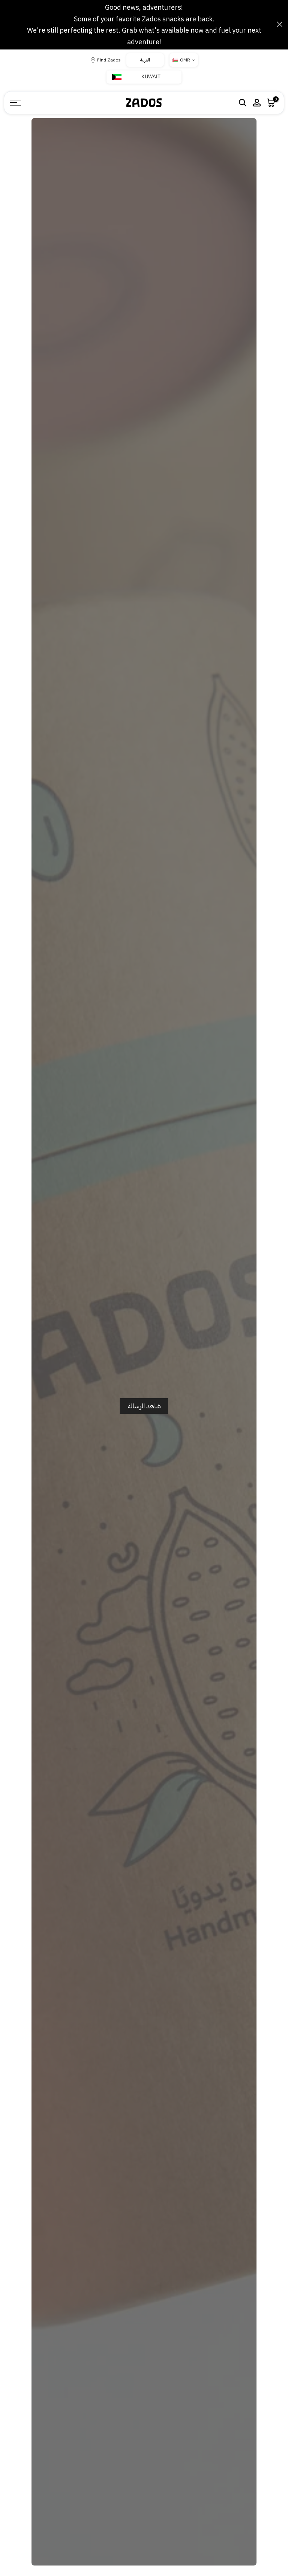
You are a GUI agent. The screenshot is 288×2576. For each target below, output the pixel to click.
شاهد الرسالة (144, 1406)
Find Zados (109, 60)
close (8, 24)
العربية (145, 60)
